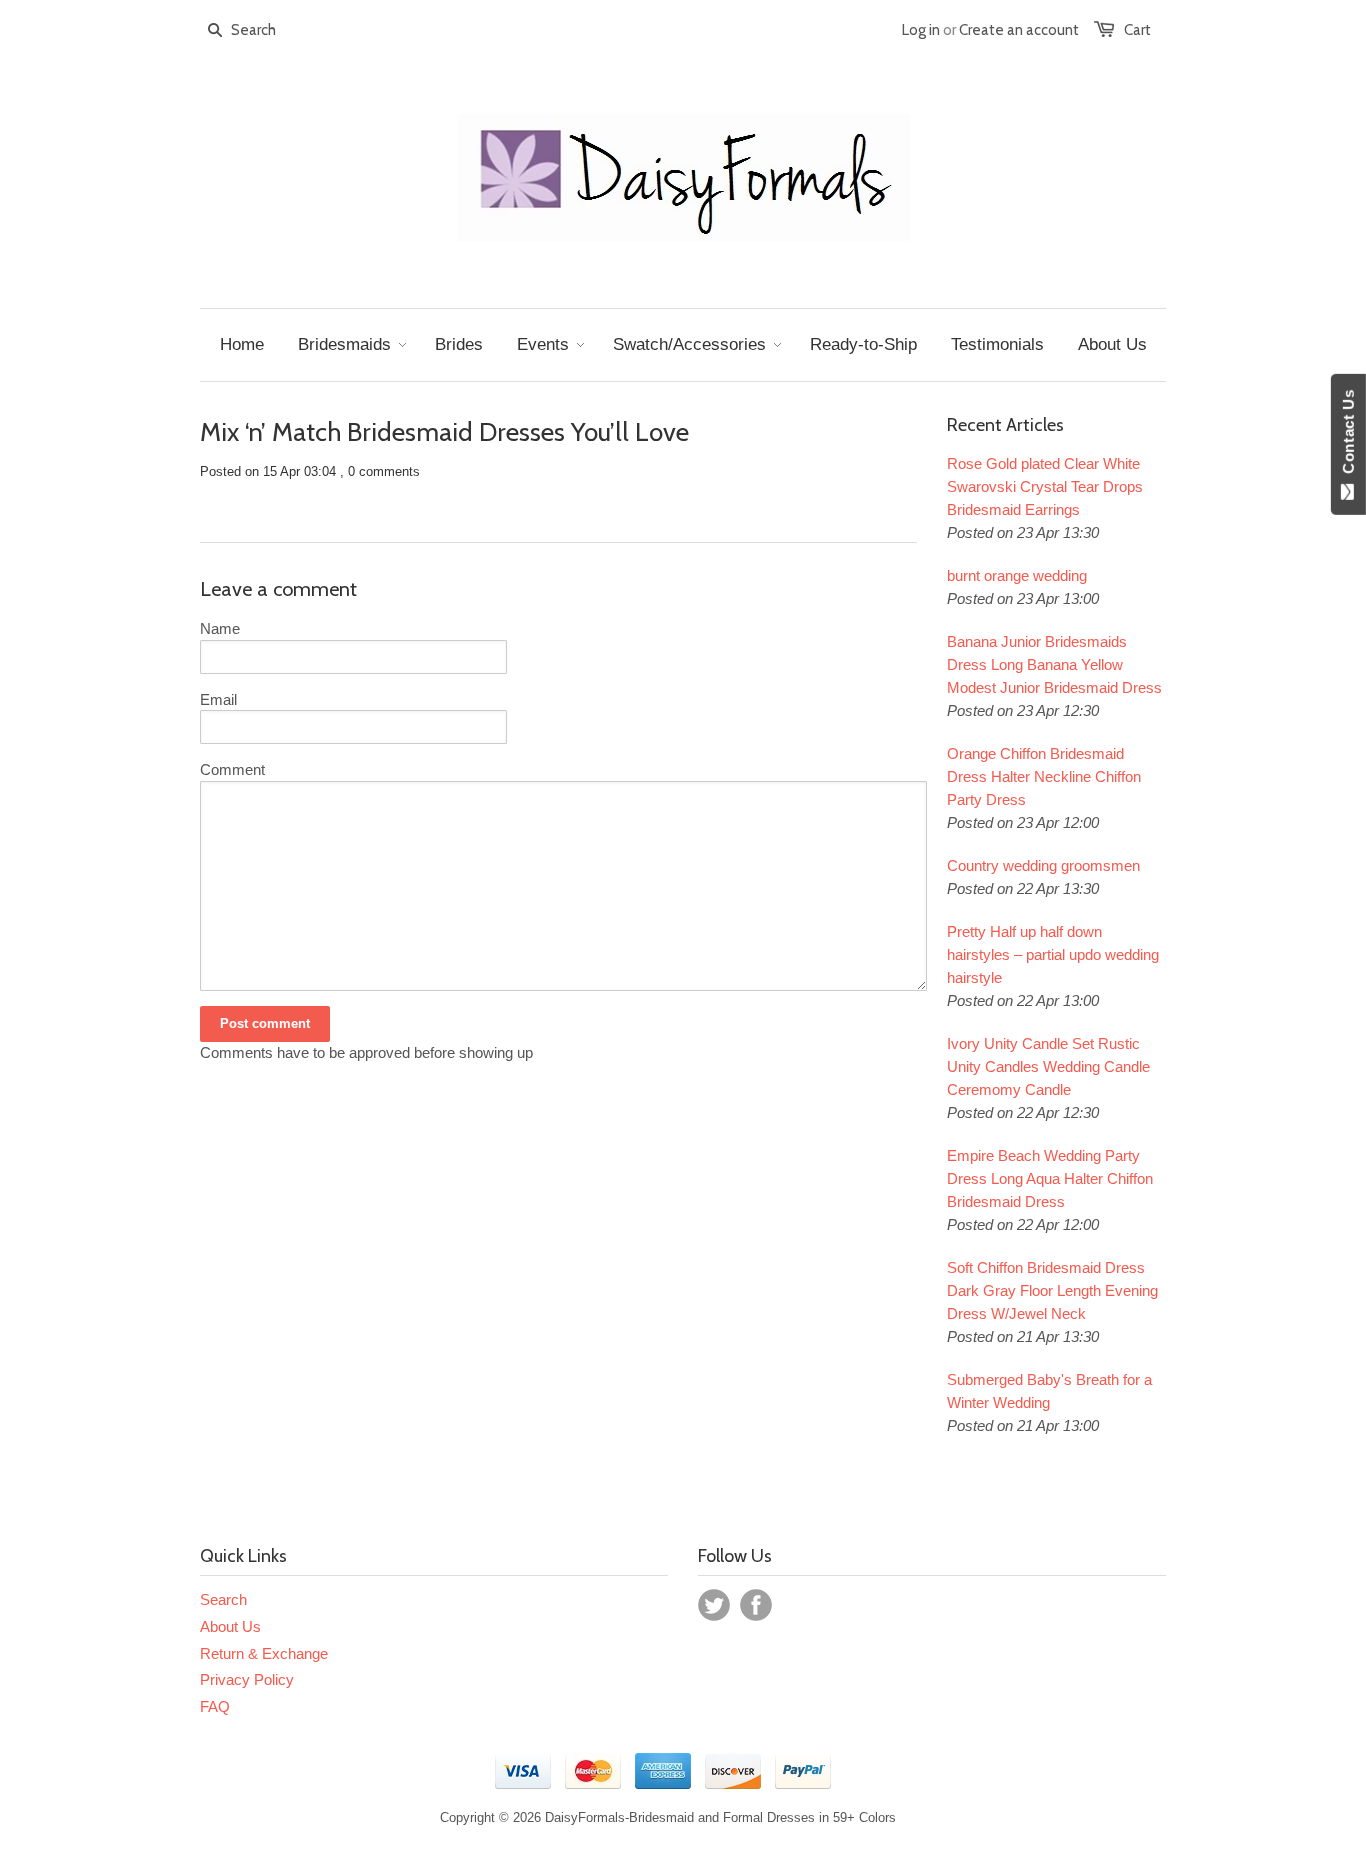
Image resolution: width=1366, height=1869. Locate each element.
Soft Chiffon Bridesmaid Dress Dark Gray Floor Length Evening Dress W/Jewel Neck (1052, 1290)
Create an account (1019, 30)
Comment (232, 769)
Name (220, 628)
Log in (921, 30)
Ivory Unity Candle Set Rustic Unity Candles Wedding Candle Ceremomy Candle (1048, 1066)
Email (218, 699)
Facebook (756, 1605)
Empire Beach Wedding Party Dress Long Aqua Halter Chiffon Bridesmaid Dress (1050, 1178)
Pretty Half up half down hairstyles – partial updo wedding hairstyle (1053, 954)
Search (223, 1599)
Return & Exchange (264, 1653)
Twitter (714, 1605)
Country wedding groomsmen (1043, 865)
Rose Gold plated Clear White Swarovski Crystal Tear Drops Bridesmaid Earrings (1045, 486)
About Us (230, 1626)
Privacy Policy (247, 1679)
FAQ (215, 1706)
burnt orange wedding (1017, 575)
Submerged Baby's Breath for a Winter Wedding (1049, 1391)
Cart (1137, 30)
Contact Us (1348, 436)
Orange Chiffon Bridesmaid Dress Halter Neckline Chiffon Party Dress (1044, 776)
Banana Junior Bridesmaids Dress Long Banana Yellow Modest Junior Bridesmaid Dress (1054, 664)
